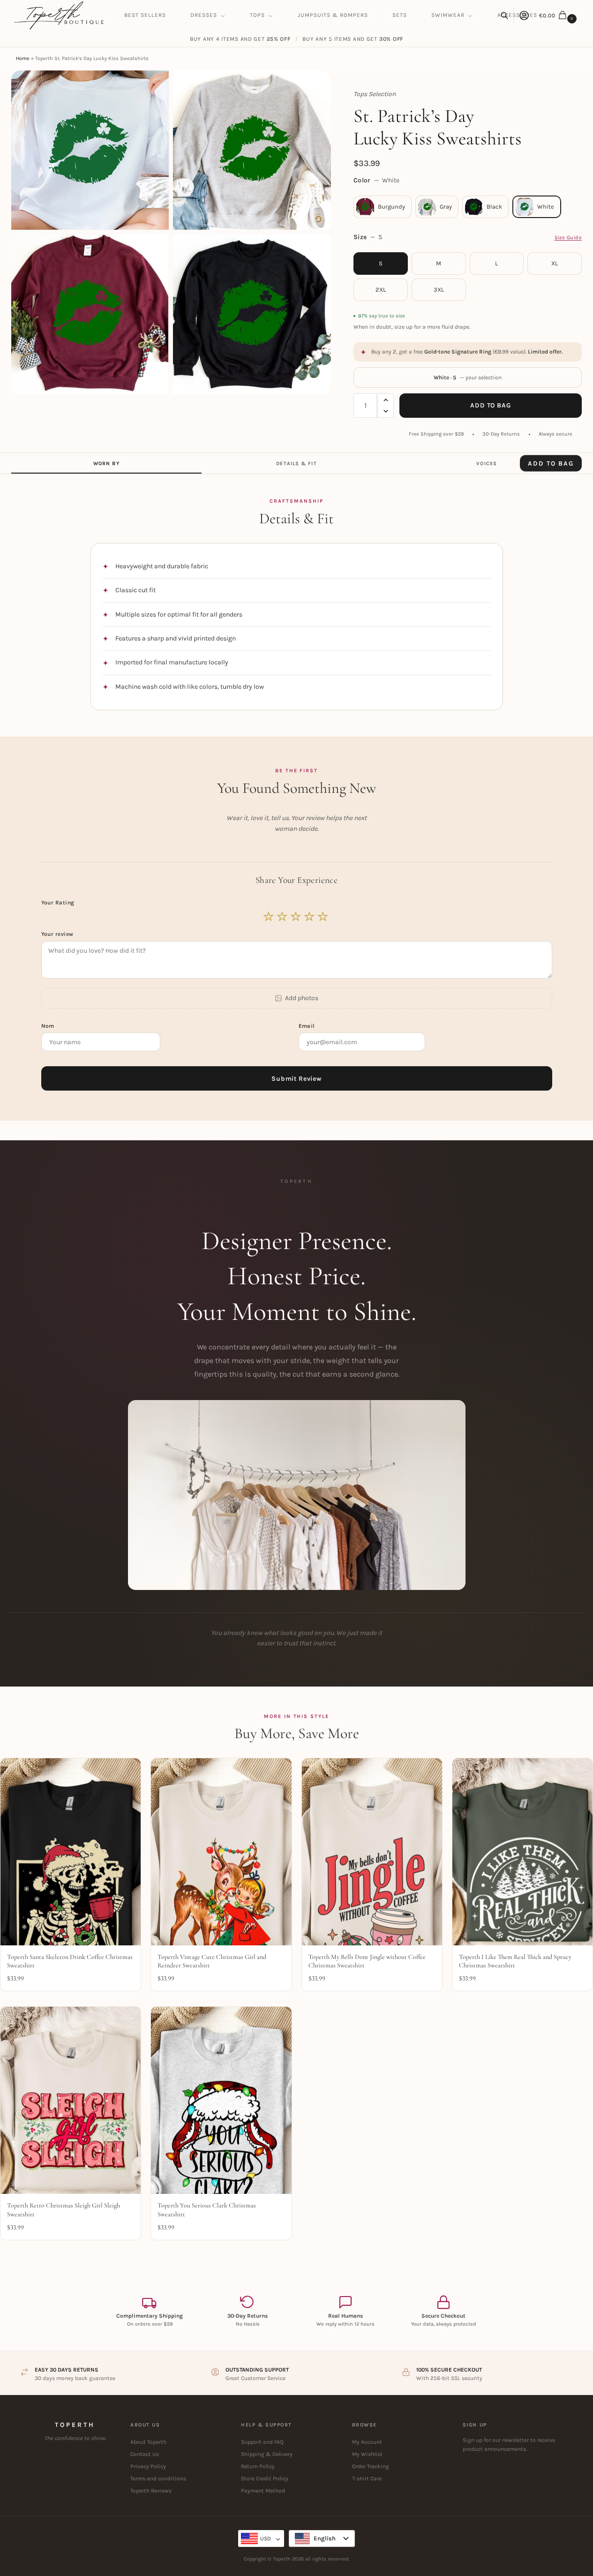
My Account (367, 2442)
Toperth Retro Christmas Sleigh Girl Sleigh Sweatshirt (64, 2210)
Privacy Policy (148, 2466)
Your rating (59, 903)
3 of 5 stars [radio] (296, 917)
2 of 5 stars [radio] (283, 917)
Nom (49, 1026)
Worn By (106, 463)
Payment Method (263, 2491)
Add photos (302, 998)
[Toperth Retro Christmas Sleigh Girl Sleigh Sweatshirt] (71, 2100)
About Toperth (148, 2442)
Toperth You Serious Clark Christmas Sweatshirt (207, 2210)
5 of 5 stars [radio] (323, 917)
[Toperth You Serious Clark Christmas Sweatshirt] (221, 2100)
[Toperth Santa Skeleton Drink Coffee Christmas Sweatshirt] (71, 1852)
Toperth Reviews (151, 2491)
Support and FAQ (262, 2442)
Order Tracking (371, 2466)
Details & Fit (296, 463)
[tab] (106, 463)
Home (23, 58)
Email (308, 1026)
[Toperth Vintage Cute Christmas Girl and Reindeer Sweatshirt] (221, 1852)
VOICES (487, 463)
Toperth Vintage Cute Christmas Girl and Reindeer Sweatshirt (212, 1961)
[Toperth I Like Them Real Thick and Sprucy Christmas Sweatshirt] (522, 1852)
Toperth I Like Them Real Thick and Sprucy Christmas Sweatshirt (515, 1961)
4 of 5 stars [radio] (310, 917)
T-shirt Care (367, 2478)
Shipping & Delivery (267, 2454)
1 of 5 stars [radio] (269, 917)
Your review (57, 934)
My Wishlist (367, 2454)
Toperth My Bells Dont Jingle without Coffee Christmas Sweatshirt (367, 1961)
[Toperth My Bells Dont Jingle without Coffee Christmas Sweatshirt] (372, 1852)
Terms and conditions (158, 2478)
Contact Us (145, 2454)
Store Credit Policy (265, 2478)
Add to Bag (490, 405)
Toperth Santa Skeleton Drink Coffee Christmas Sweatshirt (70, 1961)
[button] (559, 15)
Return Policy (258, 2466)
